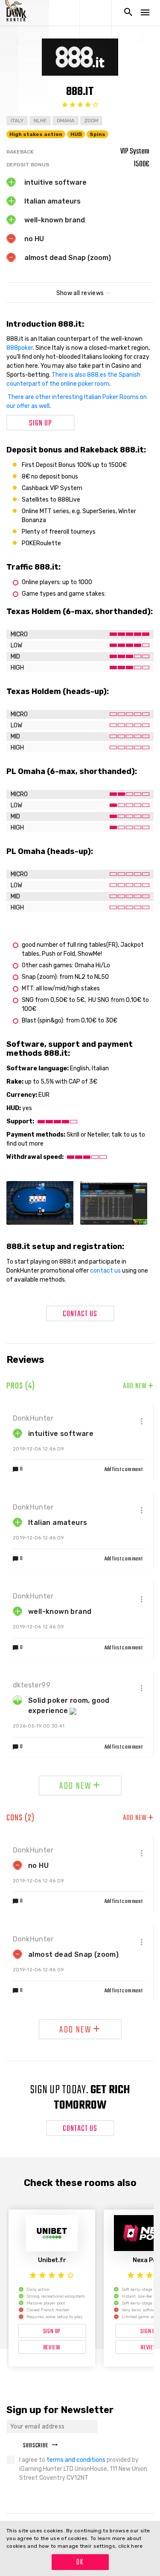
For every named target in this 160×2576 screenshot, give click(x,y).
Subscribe (36, 2446)
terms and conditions (77, 2460)
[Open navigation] (145, 13)
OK (80, 2563)
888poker (20, 348)
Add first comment (124, 1470)
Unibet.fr (52, 2260)
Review (52, 2348)
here (137, 2546)
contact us (105, 1271)
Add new (138, 1386)
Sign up (41, 424)
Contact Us (80, 1314)
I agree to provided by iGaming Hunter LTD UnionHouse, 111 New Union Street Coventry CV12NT (83, 2469)
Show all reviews (80, 293)
